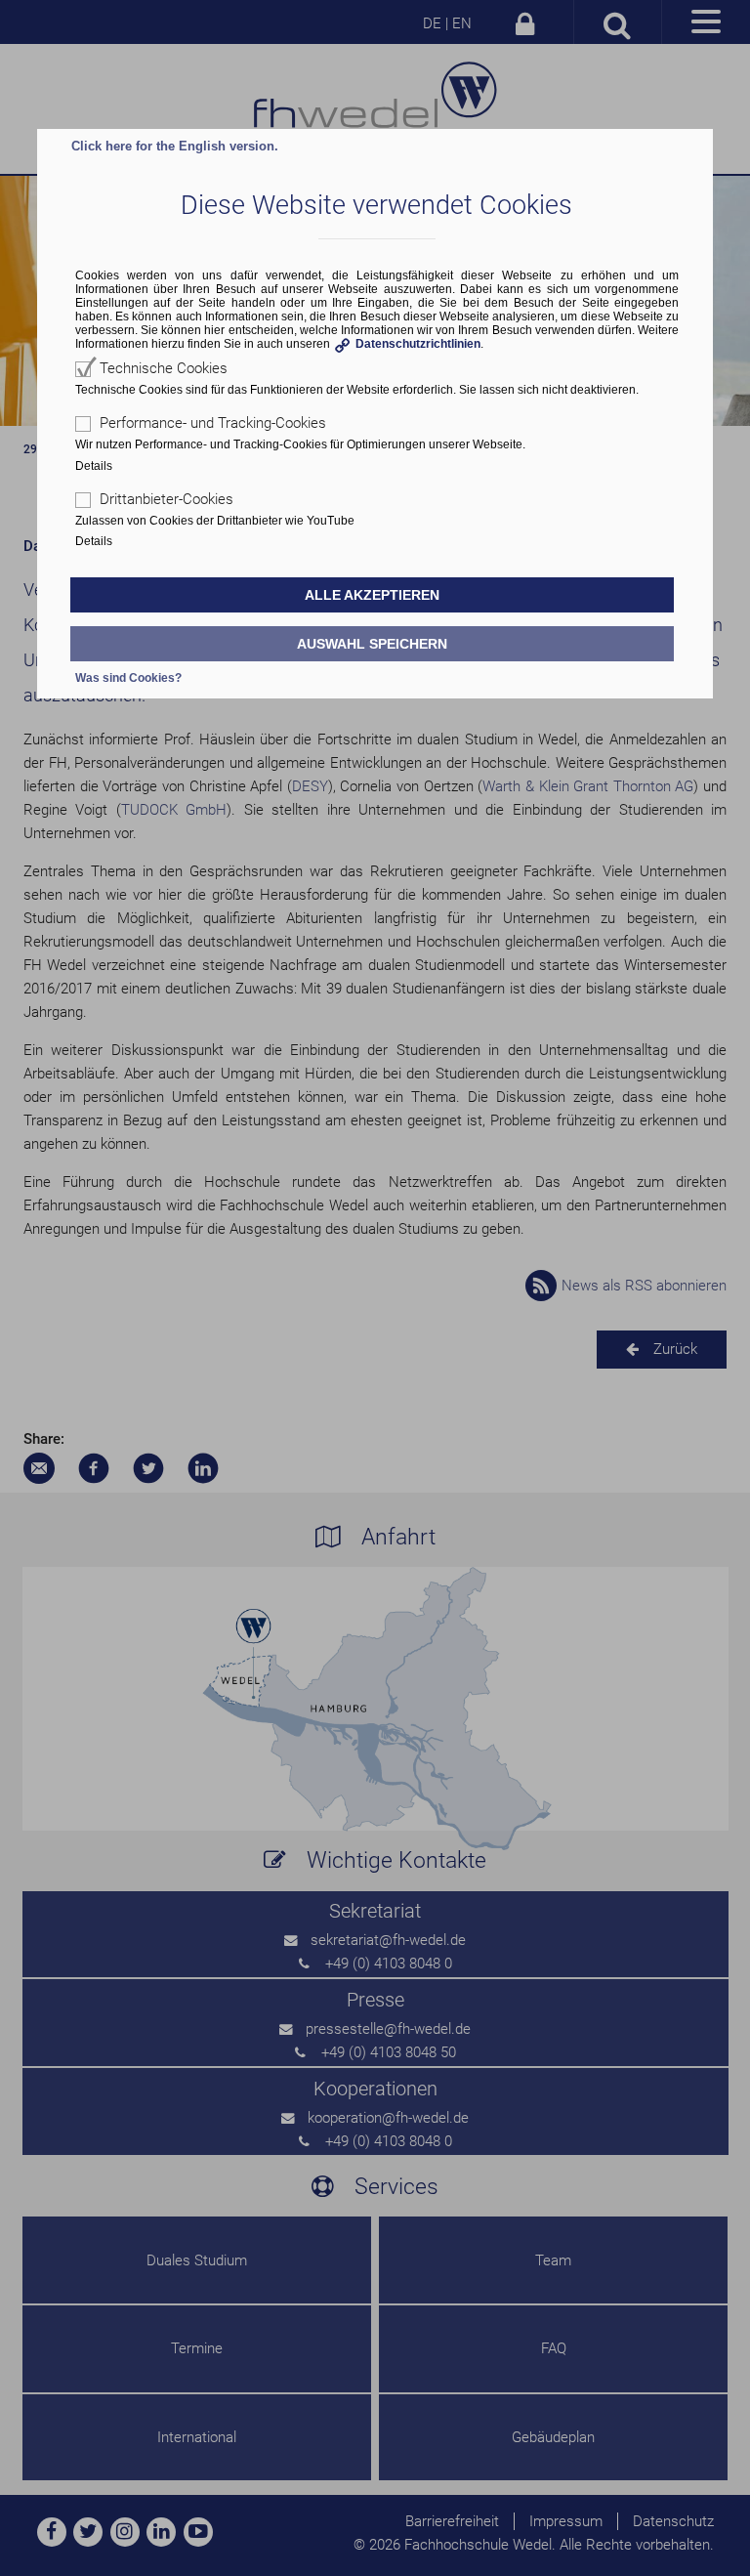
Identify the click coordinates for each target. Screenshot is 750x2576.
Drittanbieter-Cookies (167, 499)
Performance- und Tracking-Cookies (213, 423)
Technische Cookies (164, 368)
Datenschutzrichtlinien (418, 344)
